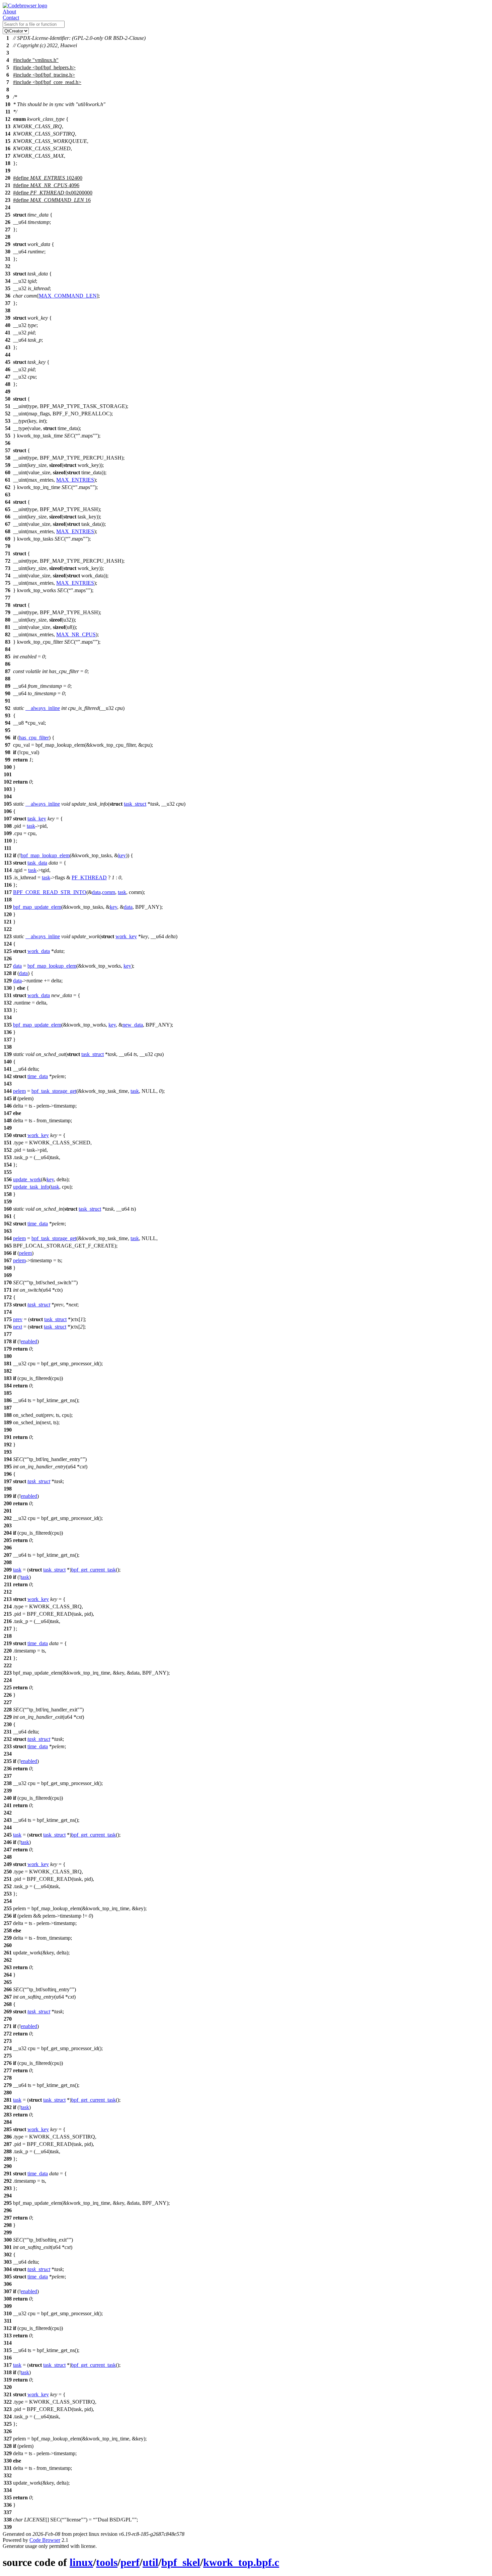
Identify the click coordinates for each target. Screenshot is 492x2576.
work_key (126, 936)
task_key (37, 819)
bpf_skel (181, 2562)
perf (130, 2562)
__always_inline (43, 708)
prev (18, 1319)
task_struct (135, 804)
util (150, 2562)
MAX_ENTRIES (75, 480)
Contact (11, 18)
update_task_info (31, 1187)
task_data (37, 863)
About (9, 12)
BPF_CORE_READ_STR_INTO (50, 892)
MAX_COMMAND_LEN (68, 296)
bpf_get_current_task (94, 1570)
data (96, 892)
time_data (38, 1076)
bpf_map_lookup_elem (45, 855)
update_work (27, 1179)
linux (81, 2562)
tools (107, 2562)
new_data (133, 1025)
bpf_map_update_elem (37, 907)
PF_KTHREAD (89, 877)
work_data (39, 951)
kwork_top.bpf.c (241, 2562)
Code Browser (45, 2540)
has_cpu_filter (34, 738)
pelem (19, 1091)
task (31, 826)
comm (109, 892)
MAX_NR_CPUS (76, 634)
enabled (29, 1341)
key (122, 855)
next (18, 1327)
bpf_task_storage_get (54, 1091)
